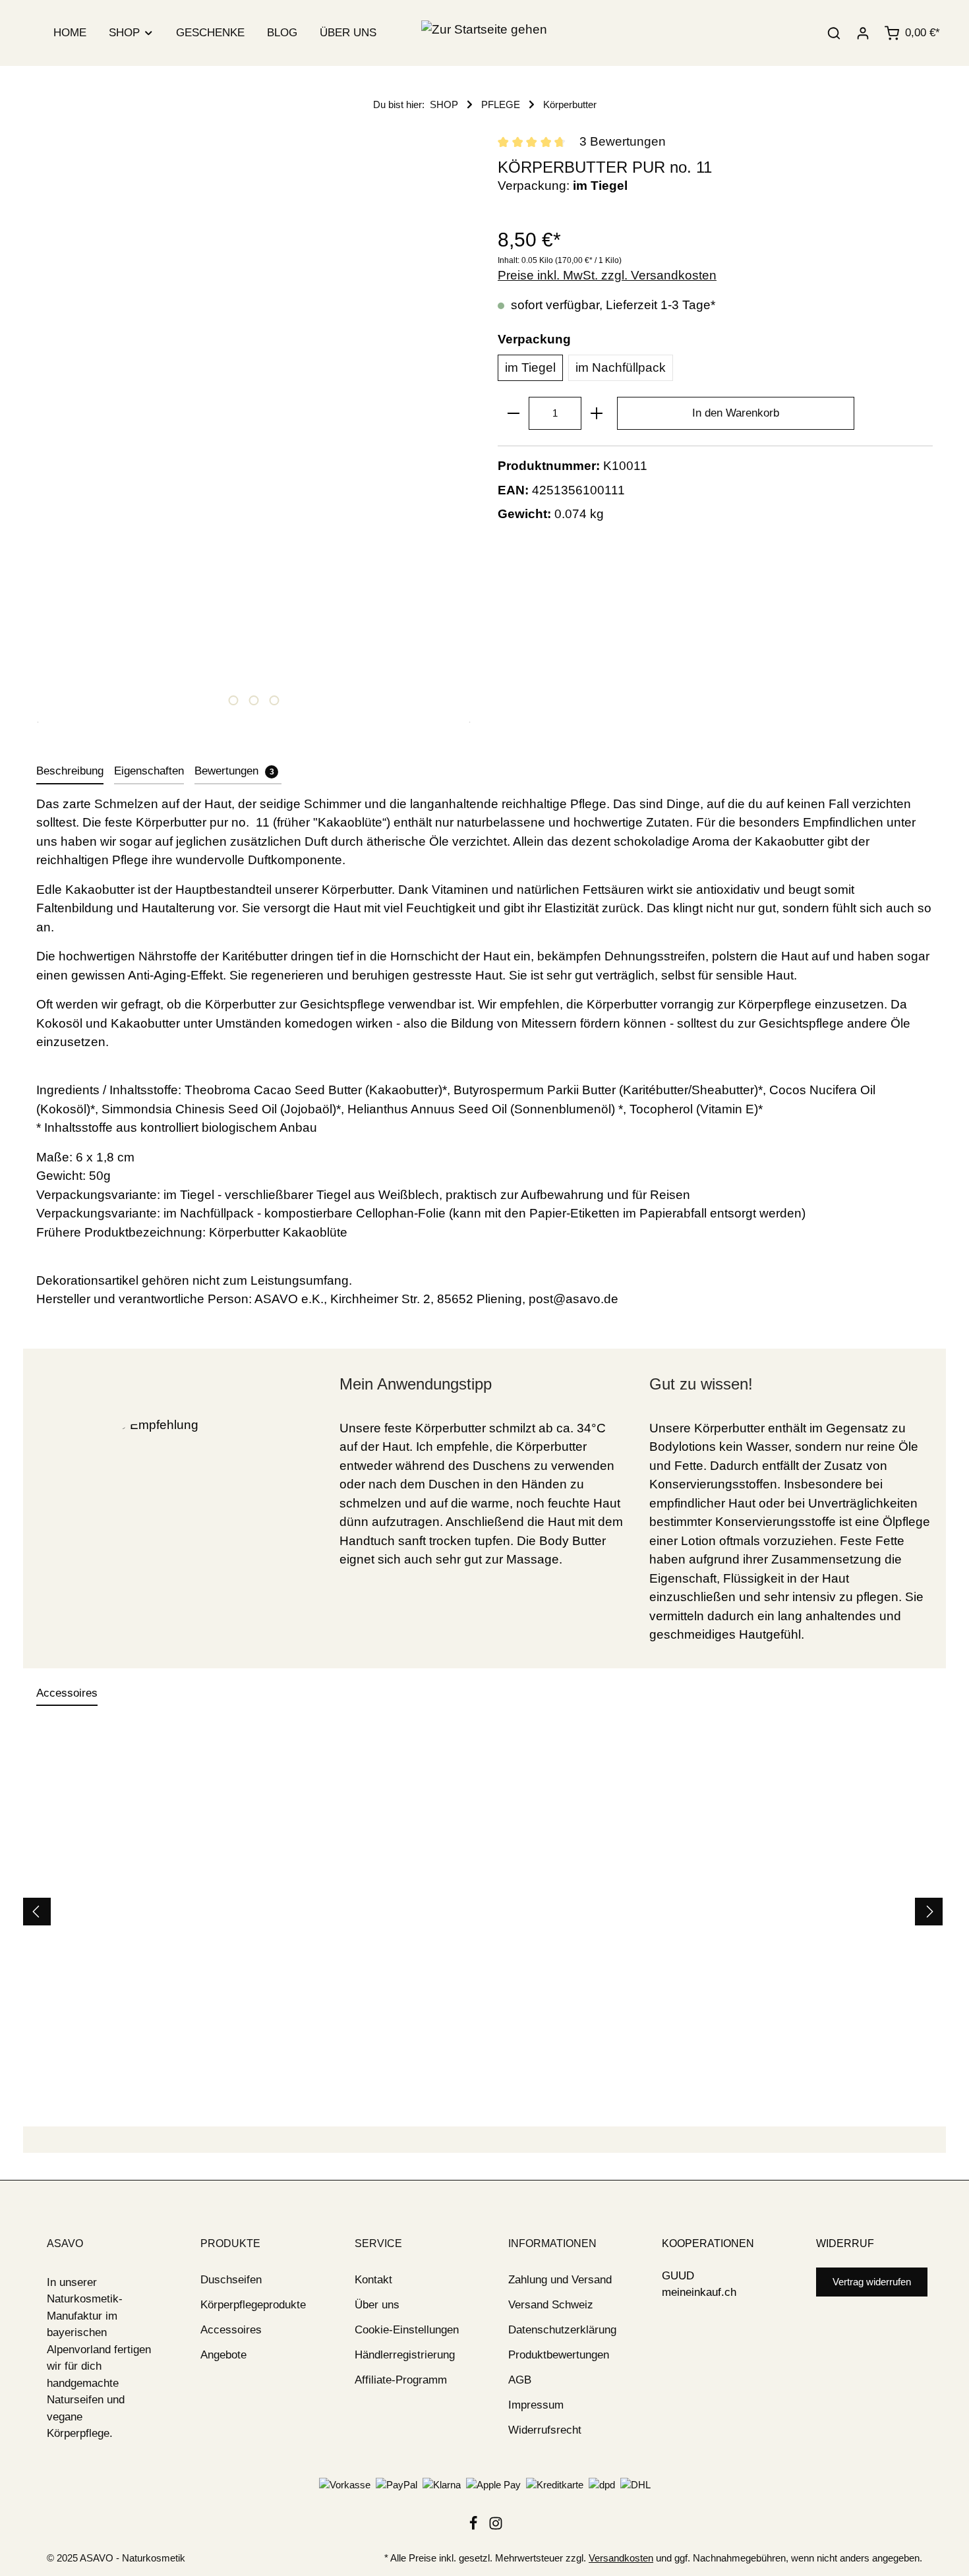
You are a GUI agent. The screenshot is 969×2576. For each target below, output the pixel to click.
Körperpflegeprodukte (253, 2305)
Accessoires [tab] (67, 1693)
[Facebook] (475, 2527)
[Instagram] (496, 2527)
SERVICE (378, 2243)
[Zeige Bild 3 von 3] (274, 700)
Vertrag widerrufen (872, 2282)
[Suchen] (834, 33)
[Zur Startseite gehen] (484, 33)
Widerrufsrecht (545, 2430)
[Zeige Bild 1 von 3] (233, 700)
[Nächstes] (929, 1912)
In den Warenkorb (736, 413)
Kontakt (373, 2280)
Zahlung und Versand (560, 2280)
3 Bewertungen (623, 141)
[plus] (597, 413)
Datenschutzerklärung (562, 2330)
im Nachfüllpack (621, 367)
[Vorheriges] (37, 1912)
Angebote (223, 2355)
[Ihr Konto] (863, 33)
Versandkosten (621, 2558)
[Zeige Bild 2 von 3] (253, 700)
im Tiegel (530, 367)
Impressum (536, 2405)
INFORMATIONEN (552, 2243)
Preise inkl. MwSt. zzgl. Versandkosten (607, 275)
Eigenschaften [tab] (149, 771)
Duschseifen (231, 2280)
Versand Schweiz (551, 2305)
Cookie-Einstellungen (407, 2330)
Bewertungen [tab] (234, 771)
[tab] (70, 772)
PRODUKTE (230, 2243)
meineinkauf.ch (699, 2292)
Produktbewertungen (559, 2355)
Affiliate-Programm (401, 2380)
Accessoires (231, 2330)
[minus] (514, 413)
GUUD (678, 2276)
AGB (520, 2380)
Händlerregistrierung (405, 2355)
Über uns (377, 2305)
